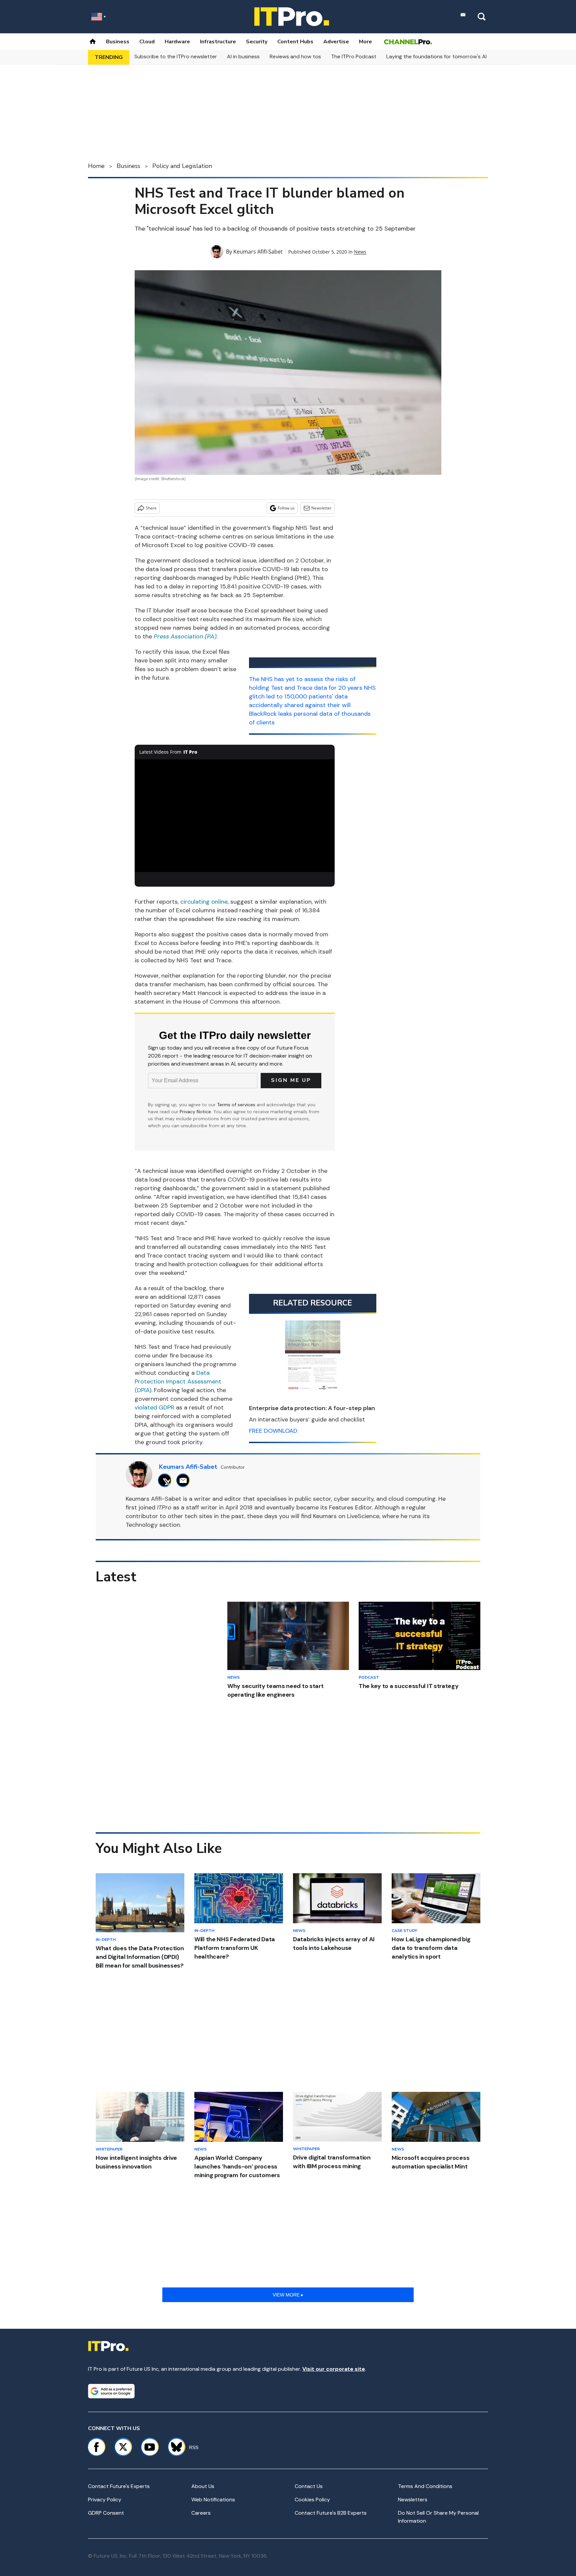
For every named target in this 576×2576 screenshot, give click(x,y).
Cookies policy (312, 2500)
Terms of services (237, 1105)
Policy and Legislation (182, 166)
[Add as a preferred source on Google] (111, 2391)
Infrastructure (218, 42)
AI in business (243, 56)
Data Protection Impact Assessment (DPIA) (178, 1381)
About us (203, 2486)
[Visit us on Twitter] (123, 2447)
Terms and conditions (425, 2486)
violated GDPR (154, 1407)
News (360, 252)
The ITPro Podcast (354, 56)
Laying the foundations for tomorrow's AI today (445, 56)
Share (151, 508)
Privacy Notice (195, 1112)
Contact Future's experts (119, 2486)
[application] (235, 816)
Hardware (177, 42)
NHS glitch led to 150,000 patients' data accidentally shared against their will (312, 696)
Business (118, 42)
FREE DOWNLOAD (273, 1431)
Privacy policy (105, 2500)
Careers (201, 2513)
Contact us (309, 2486)
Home (96, 166)
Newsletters (413, 2500)
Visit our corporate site (334, 2369)
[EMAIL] (185, 1480)
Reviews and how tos (295, 56)
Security (257, 42)
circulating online (204, 902)
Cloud (147, 42)
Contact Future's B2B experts (331, 2513)
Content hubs (295, 42)
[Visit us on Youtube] (150, 2447)
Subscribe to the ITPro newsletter (176, 56)
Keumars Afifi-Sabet (258, 252)
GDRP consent (106, 2513)
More (365, 42)
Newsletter (321, 508)
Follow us (286, 508)
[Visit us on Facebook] (96, 2447)
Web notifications (213, 2500)
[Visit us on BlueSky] (173, 2447)
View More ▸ (288, 2295)
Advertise (336, 42)
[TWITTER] (166, 1480)
